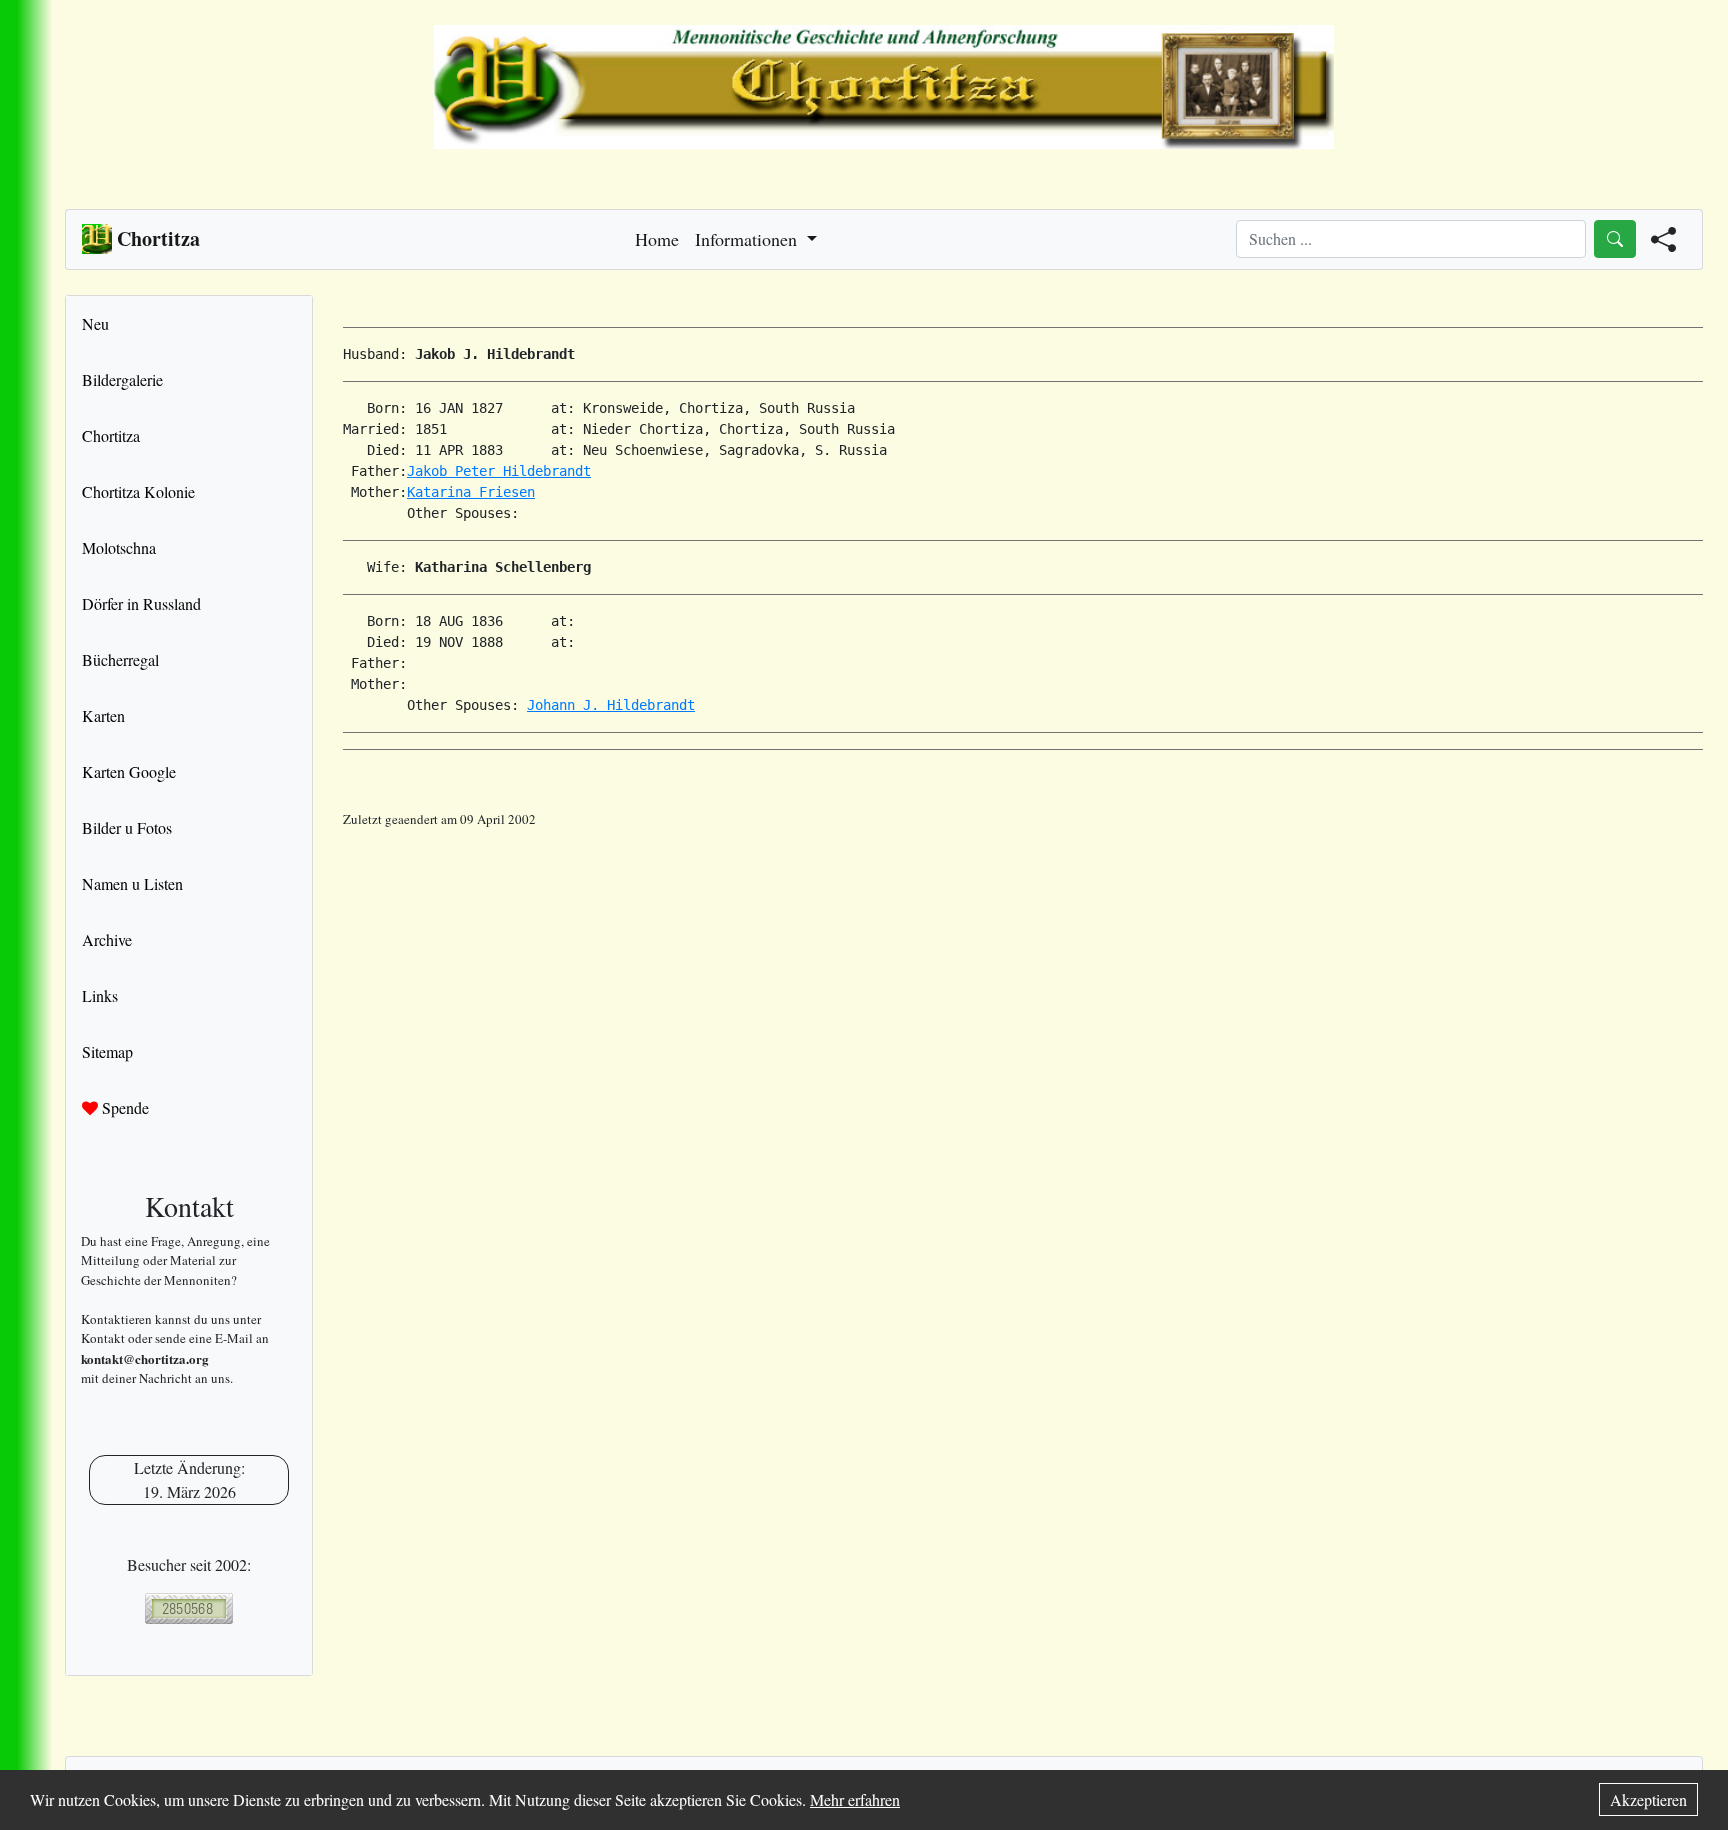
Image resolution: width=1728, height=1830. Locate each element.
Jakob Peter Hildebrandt (499, 471)
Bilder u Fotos (127, 827)
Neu (95, 323)
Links (100, 995)
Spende (123, 1107)
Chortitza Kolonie (138, 491)
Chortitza (111, 435)
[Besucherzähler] (189, 1608)
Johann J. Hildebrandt (611, 705)
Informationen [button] (748, 239)
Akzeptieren (1648, 1799)
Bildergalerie (122, 379)
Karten (103, 715)
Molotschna (119, 547)
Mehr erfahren (855, 1799)
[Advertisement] (1023, 875)
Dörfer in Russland (141, 603)
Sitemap (107, 1051)
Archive (107, 939)
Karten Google (129, 771)
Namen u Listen (132, 883)
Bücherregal (120, 659)
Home (657, 239)
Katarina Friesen (471, 492)
